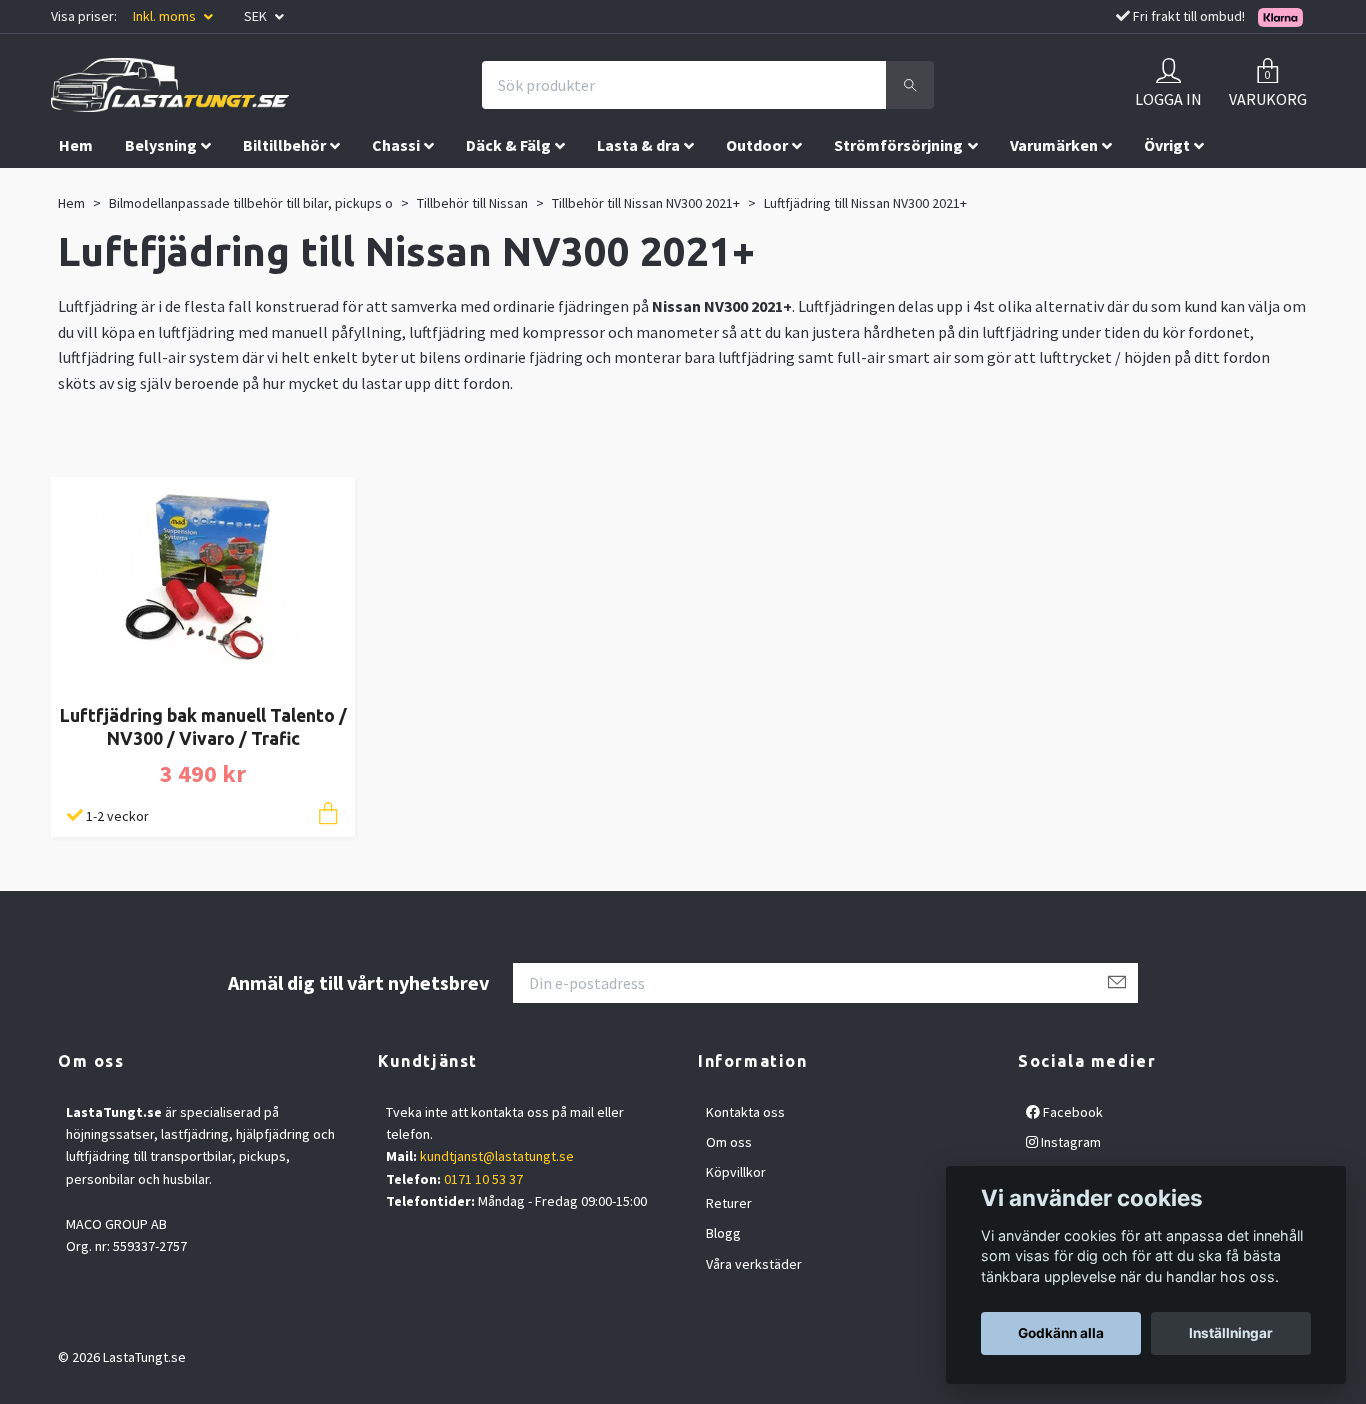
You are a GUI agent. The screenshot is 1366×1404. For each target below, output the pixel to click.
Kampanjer (98, 187)
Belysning (161, 145)
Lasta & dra (638, 145)
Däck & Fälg (508, 145)
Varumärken (1054, 145)
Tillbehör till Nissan (472, 203)
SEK (257, 16)
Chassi (396, 145)
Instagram (1069, 1142)
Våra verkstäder (754, 1264)
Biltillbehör (284, 145)
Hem (76, 145)
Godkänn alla (1061, 1333)
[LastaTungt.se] (170, 85)
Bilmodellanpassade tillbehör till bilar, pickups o (251, 203)
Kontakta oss (745, 1112)
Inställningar (1231, 1333)
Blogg (723, 1233)
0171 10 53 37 (483, 1179)
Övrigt (1167, 145)
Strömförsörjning (898, 145)
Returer (729, 1203)
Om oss (729, 1142)
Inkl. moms (166, 16)
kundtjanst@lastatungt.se (497, 1156)
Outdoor (757, 145)
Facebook (1071, 1112)
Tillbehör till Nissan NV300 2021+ (646, 203)
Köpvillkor (736, 1172)
